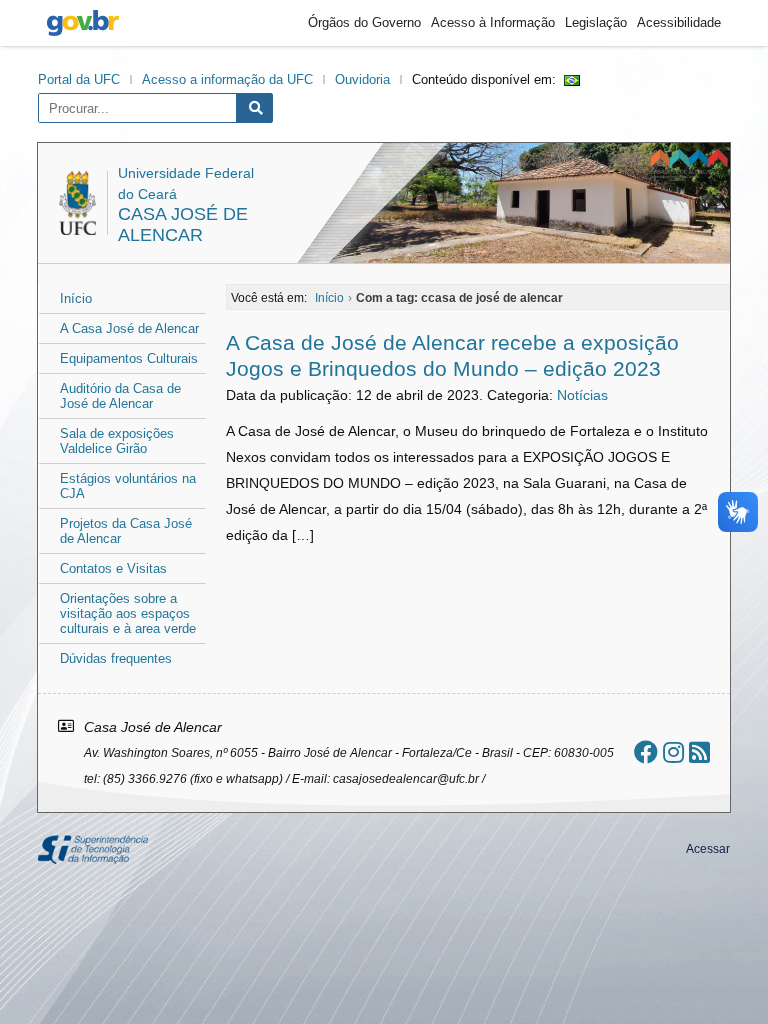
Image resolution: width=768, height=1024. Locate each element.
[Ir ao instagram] (673, 752)
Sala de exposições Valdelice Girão (117, 441)
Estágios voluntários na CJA (128, 486)
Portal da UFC (79, 79)
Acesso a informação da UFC (227, 79)
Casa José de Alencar (183, 224)
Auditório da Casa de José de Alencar (120, 396)
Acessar (708, 849)
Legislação (596, 22)
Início (76, 298)
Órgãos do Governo (364, 22)
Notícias (582, 395)
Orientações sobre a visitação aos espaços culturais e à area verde (128, 613)
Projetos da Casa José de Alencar (126, 531)
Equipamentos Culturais (129, 358)
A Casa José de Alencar (129, 328)
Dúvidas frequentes (116, 658)
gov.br (83, 23)
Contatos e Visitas (113, 568)
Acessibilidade (679, 22)
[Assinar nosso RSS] (699, 752)
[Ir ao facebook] (646, 752)
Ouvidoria (362, 79)
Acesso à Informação (493, 22)
